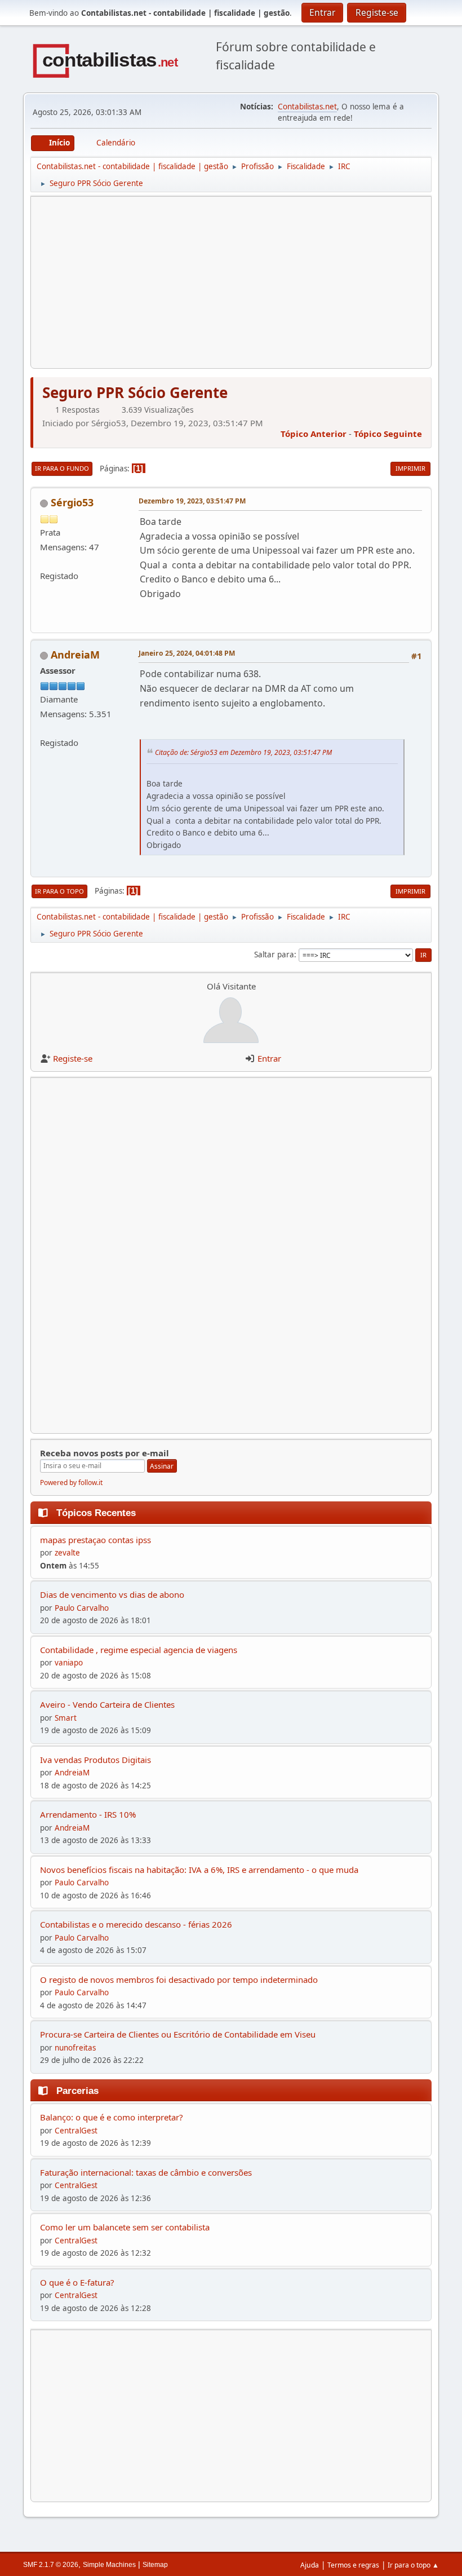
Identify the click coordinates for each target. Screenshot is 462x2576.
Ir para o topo (59, 891)
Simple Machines (109, 2565)
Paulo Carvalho (82, 1608)
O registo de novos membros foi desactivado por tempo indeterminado (179, 1980)
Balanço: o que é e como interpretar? (112, 2117)
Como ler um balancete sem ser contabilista (125, 2227)
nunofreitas (75, 2048)
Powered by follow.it (71, 1483)
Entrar (269, 1058)
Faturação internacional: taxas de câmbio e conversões (146, 2172)
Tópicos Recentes (96, 1513)
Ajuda (310, 2565)
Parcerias (77, 2091)
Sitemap (155, 2565)
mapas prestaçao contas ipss (95, 1540)
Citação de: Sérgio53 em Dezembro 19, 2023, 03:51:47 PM (243, 752)
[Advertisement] (231, 282)
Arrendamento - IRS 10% (88, 1814)
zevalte (67, 1553)
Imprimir (410, 468)
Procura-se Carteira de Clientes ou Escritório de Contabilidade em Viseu (178, 2034)
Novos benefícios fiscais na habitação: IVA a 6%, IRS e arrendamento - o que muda (199, 1870)
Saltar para (274, 955)
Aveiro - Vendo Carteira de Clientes (107, 1704)
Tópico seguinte (388, 434)
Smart (66, 1718)
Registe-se (73, 1058)
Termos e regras (353, 2565)
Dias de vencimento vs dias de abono (112, 1594)
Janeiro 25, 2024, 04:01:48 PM (187, 653)
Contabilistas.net (307, 107)
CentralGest (76, 2131)
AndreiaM (75, 655)
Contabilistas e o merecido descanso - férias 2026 (136, 1924)
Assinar (162, 1466)
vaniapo (69, 1663)
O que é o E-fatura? (77, 2282)
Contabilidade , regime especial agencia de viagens (139, 1650)
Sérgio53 (72, 502)
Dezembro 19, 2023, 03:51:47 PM (192, 501)
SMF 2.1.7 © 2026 (51, 2565)
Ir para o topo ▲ (413, 2565)
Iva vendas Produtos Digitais (95, 1760)
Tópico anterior (314, 434)
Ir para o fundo (62, 468)
